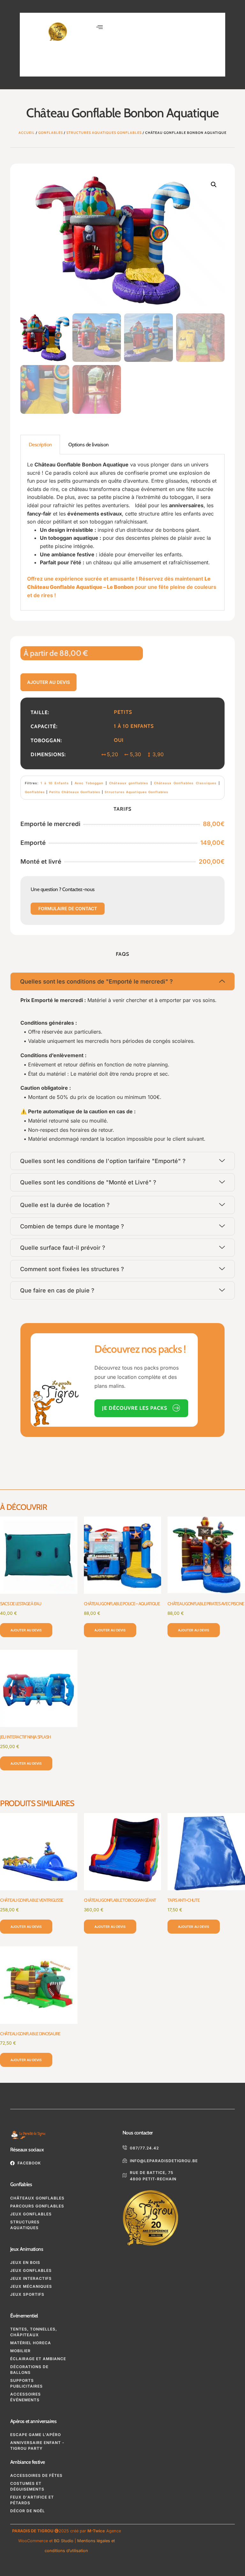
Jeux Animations (27, 2249)
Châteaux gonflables (129, 783)
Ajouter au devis (48, 682)
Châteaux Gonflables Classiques (185, 783)
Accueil (27, 133)
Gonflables (51, 133)
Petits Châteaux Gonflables (75, 792)
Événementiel (24, 2316)
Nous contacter (138, 2133)
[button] (100, 27)
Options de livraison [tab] (88, 445)
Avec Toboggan (89, 783)
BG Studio (64, 2541)
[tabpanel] (122, 532)
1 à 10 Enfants (55, 783)
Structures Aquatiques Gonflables (104, 133)
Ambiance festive (27, 2462)
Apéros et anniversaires (33, 2421)
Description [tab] (40, 445)
